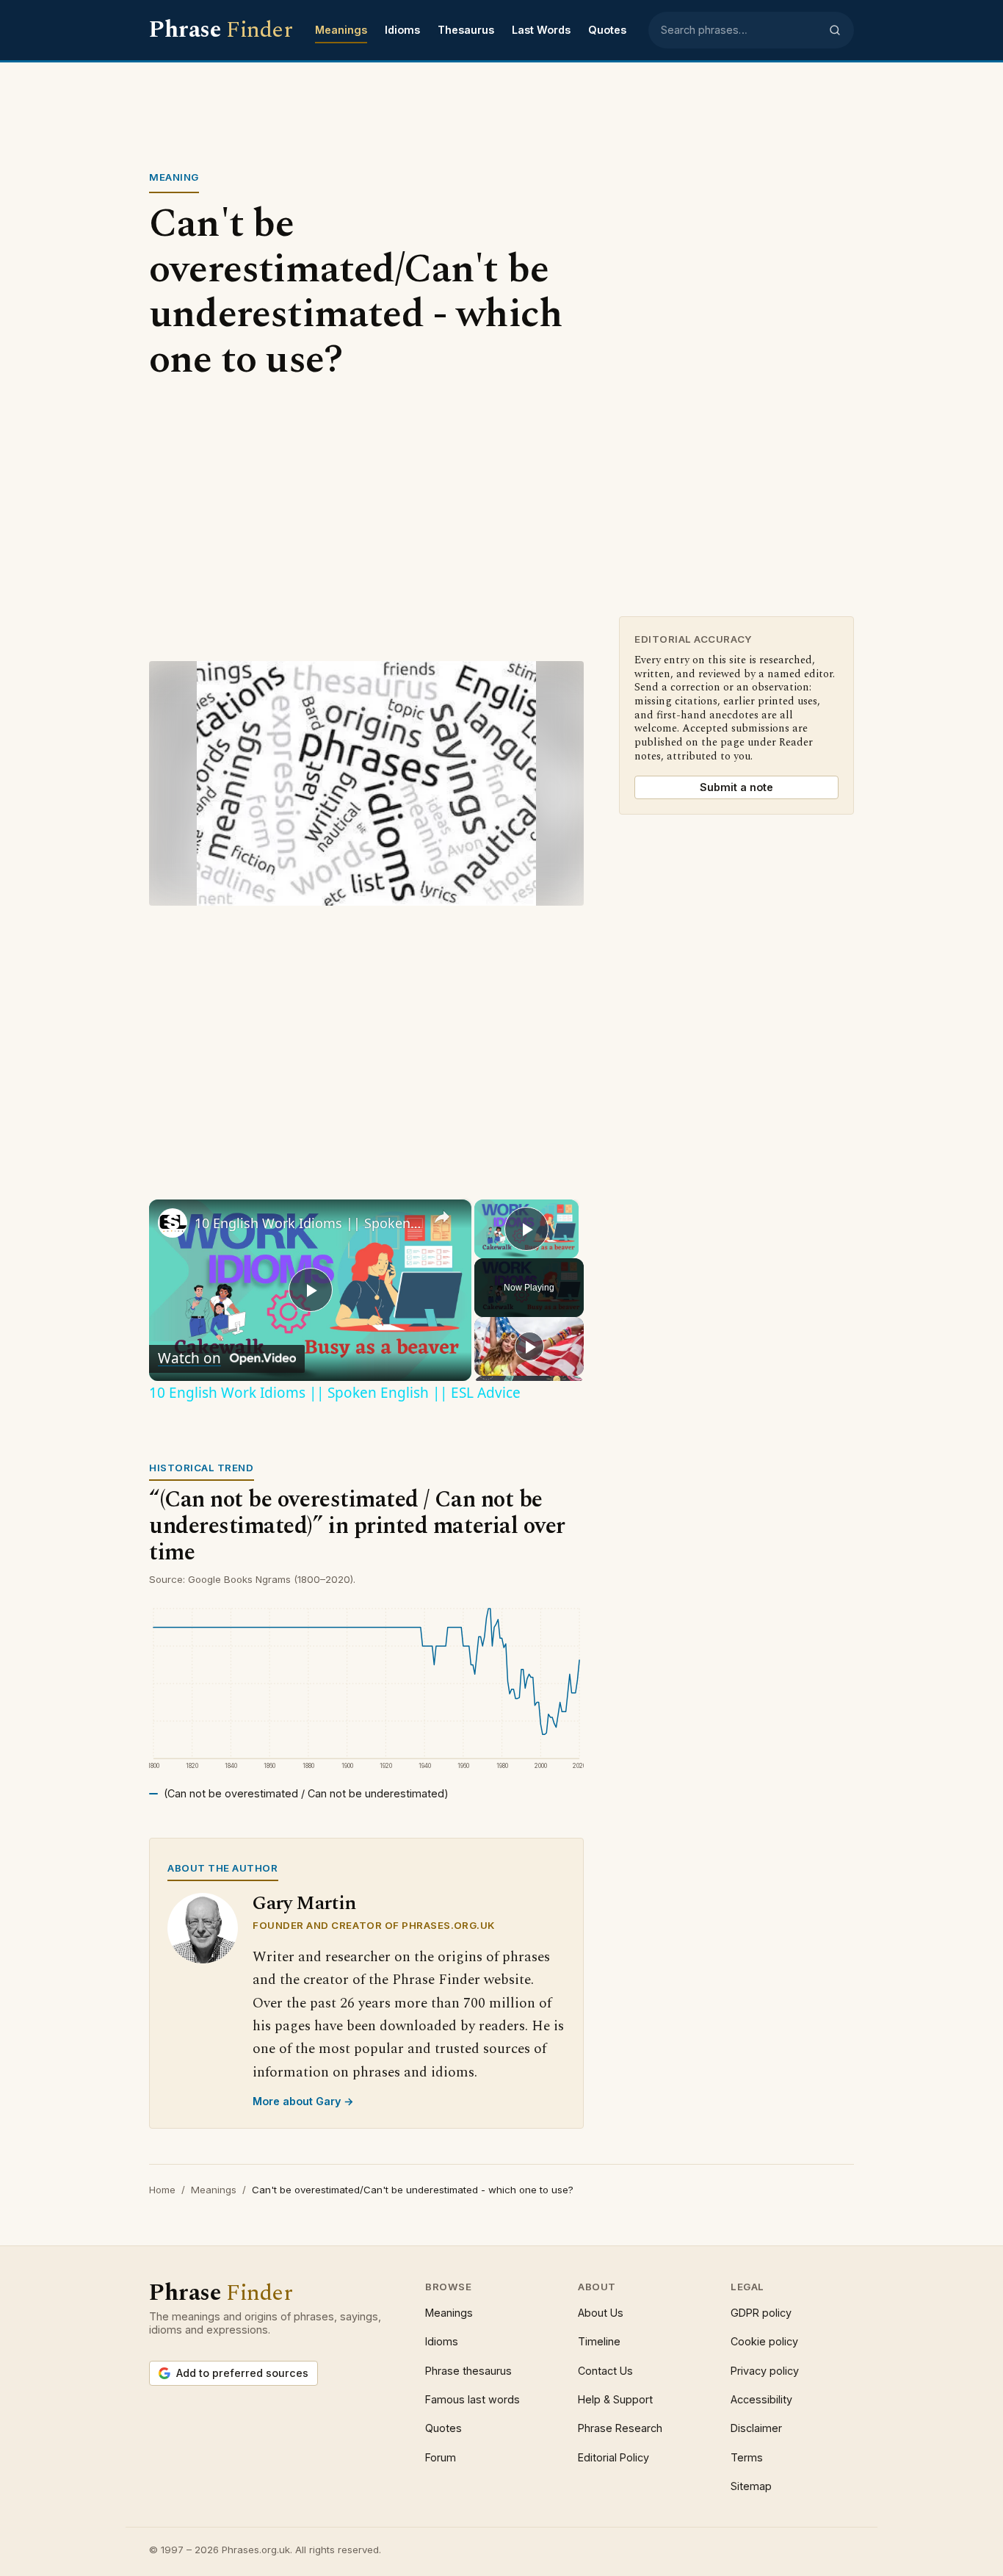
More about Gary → (303, 2101)
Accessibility (761, 2399)
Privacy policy (765, 2371)
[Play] (529, 1346)
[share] (442, 1217)
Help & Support (615, 2399)
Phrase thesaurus (468, 2371)
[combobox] (740, 30)
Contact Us (605, 2371)
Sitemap (751, 2486)
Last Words (541, 30)
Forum (441, 2457)
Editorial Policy (613, 2457)
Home (162, 2190)
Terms (747, 2457)
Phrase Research (620, 2428)
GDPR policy (761, 2313)
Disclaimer (756, 2428)
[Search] (835, 30)
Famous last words (472, 2399)
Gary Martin (304, 1904)
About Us (601, 2313)
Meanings (341, 30)
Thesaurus (466, 30)
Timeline (599, 2341)
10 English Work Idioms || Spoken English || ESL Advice (308, 1223)
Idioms (402, 30)
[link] (173, 1223)
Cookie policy (764, 2341)
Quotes (607, 30)
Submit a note (736, 787)
